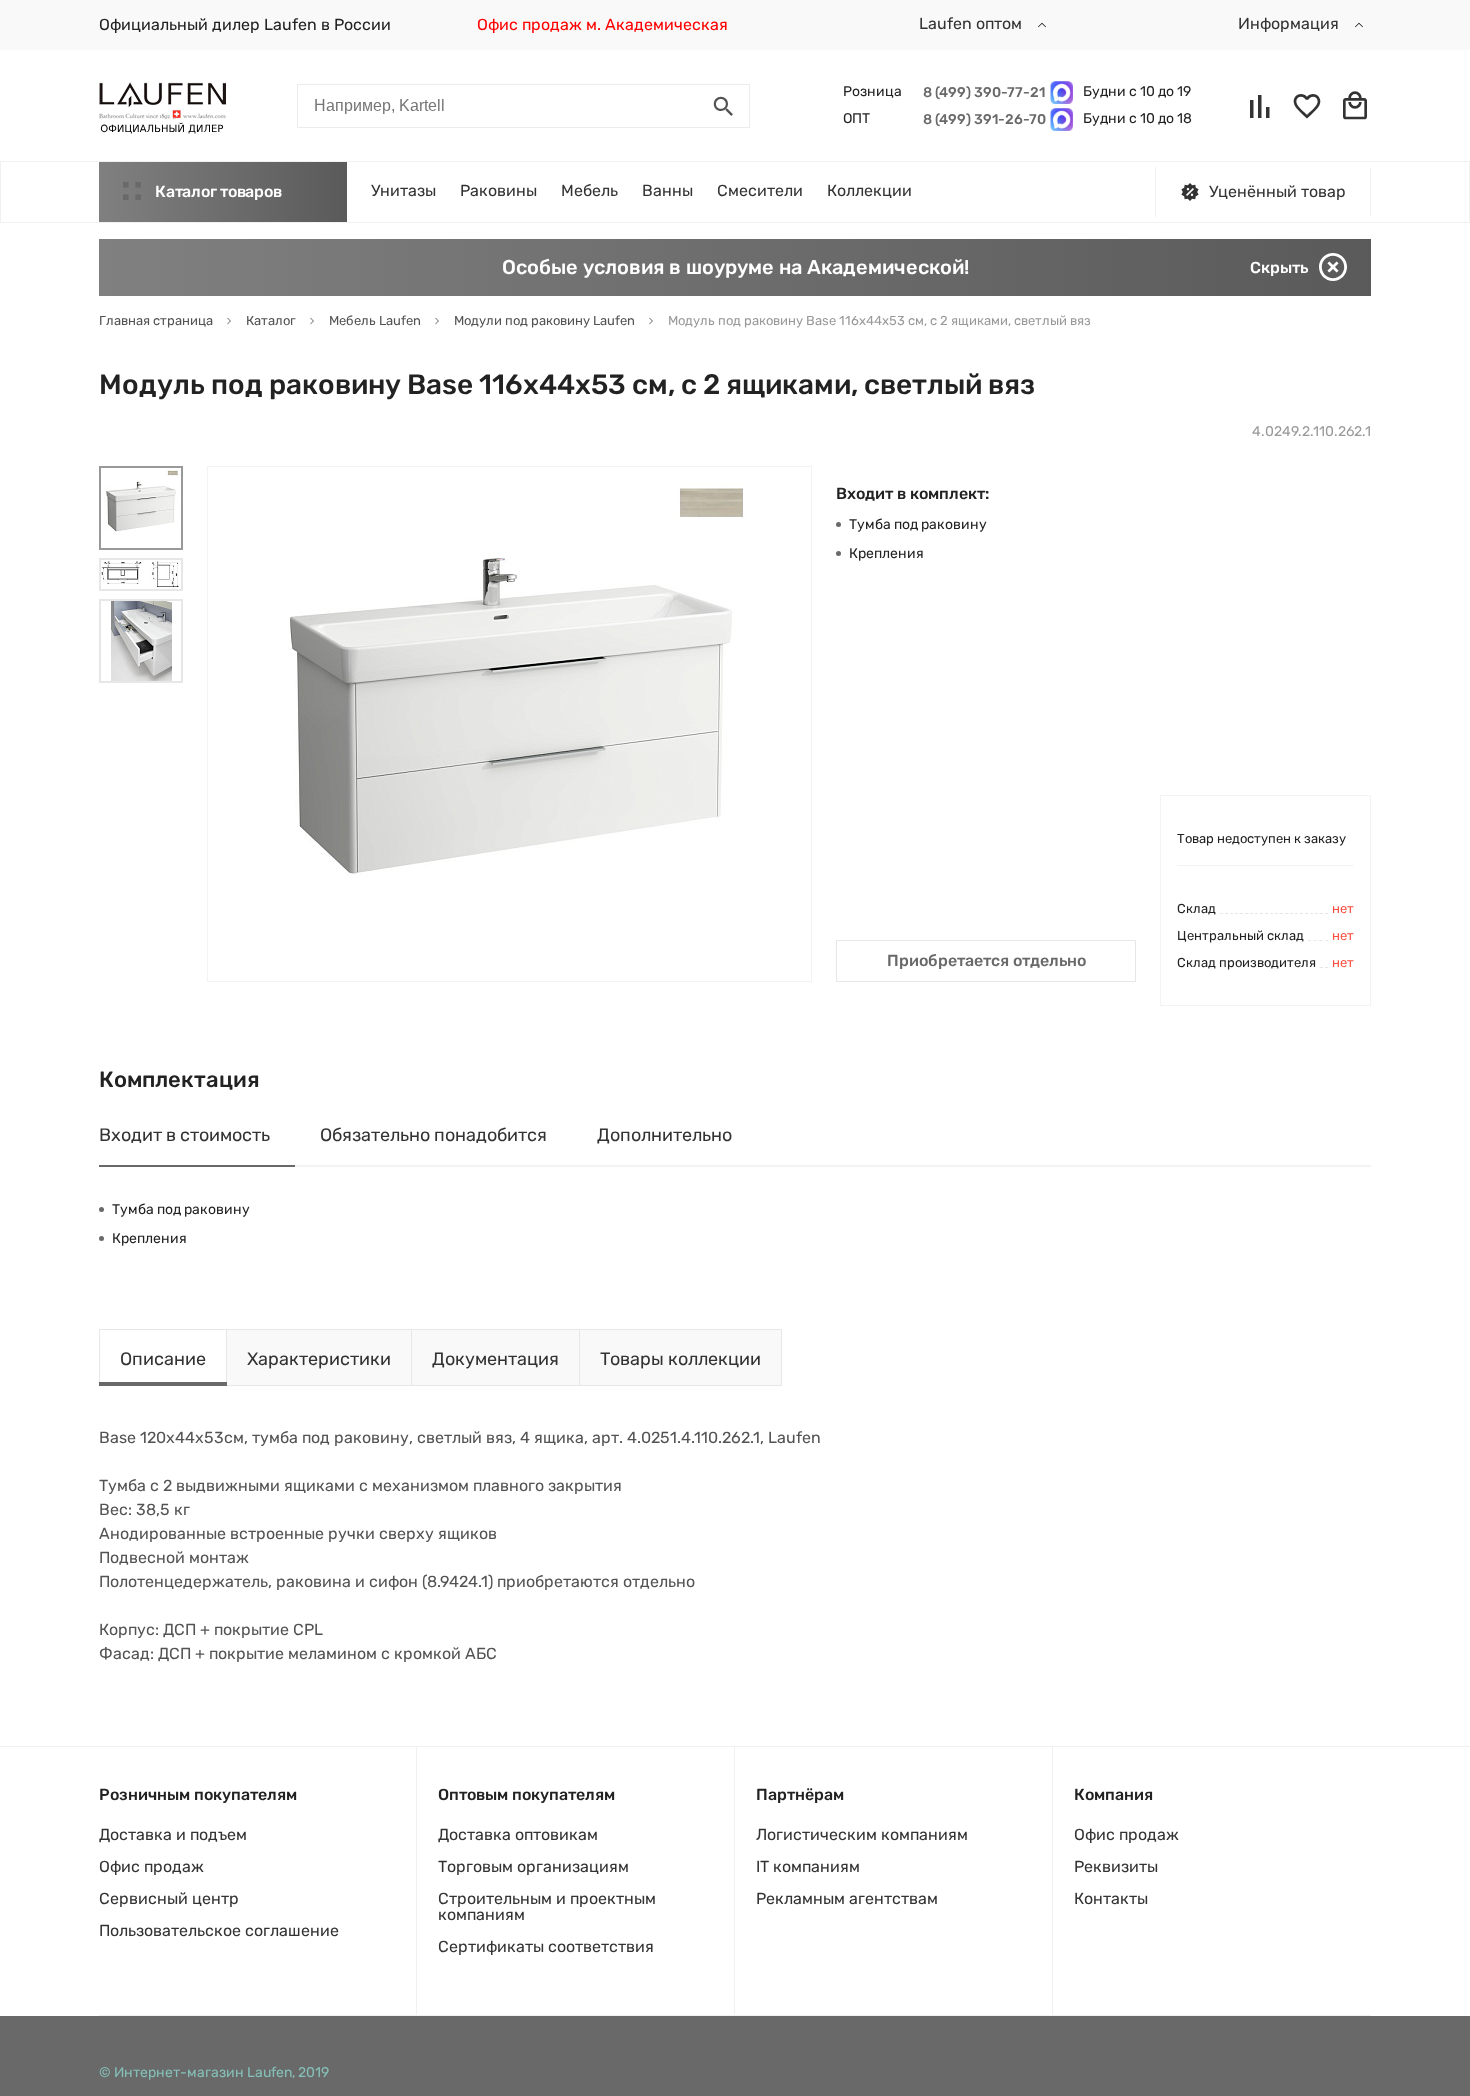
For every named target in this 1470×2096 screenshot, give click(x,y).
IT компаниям (808, 1866)
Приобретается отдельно (986, 960)
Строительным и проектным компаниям (547, 1906)
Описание (163, 1359)
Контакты (1111, 1898)
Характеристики (319, 1359)
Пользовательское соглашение (219, 1930)
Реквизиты (1116, 1866)
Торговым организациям (533, 1866)
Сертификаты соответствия (546, 1946)
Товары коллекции (680, 1359)
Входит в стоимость (184, 1135)
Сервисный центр (169, 1898)
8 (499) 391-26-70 (981, 119)
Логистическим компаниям (862, 1834)
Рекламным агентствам (847, 1898)
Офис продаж (151, 1866)
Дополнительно (664, 1135)
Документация (495, 1359)
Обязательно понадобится (433, 1135)
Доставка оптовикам (518, 1834)
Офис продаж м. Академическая (602, 24)
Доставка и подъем (173, 1834)
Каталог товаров (218, 191)
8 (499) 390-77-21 (981, 92)
